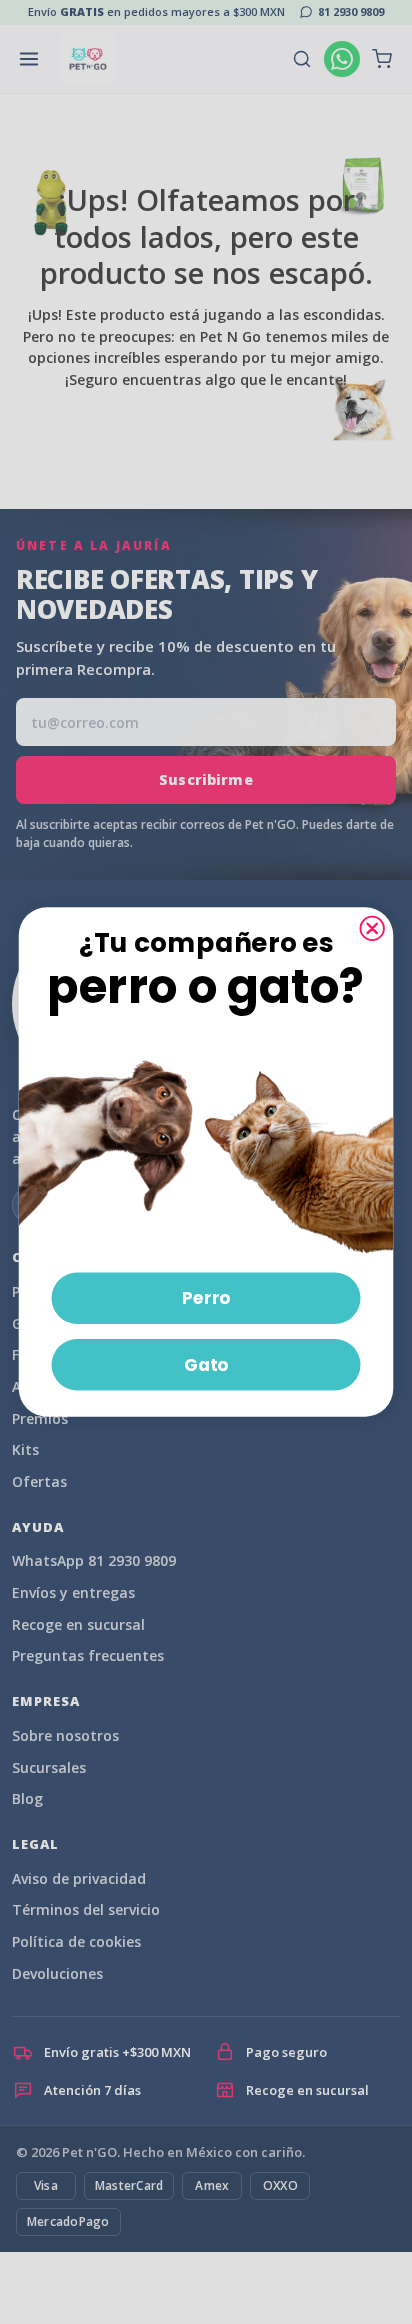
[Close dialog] (372, 927)
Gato (206, 1364)
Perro (206, 1297)
